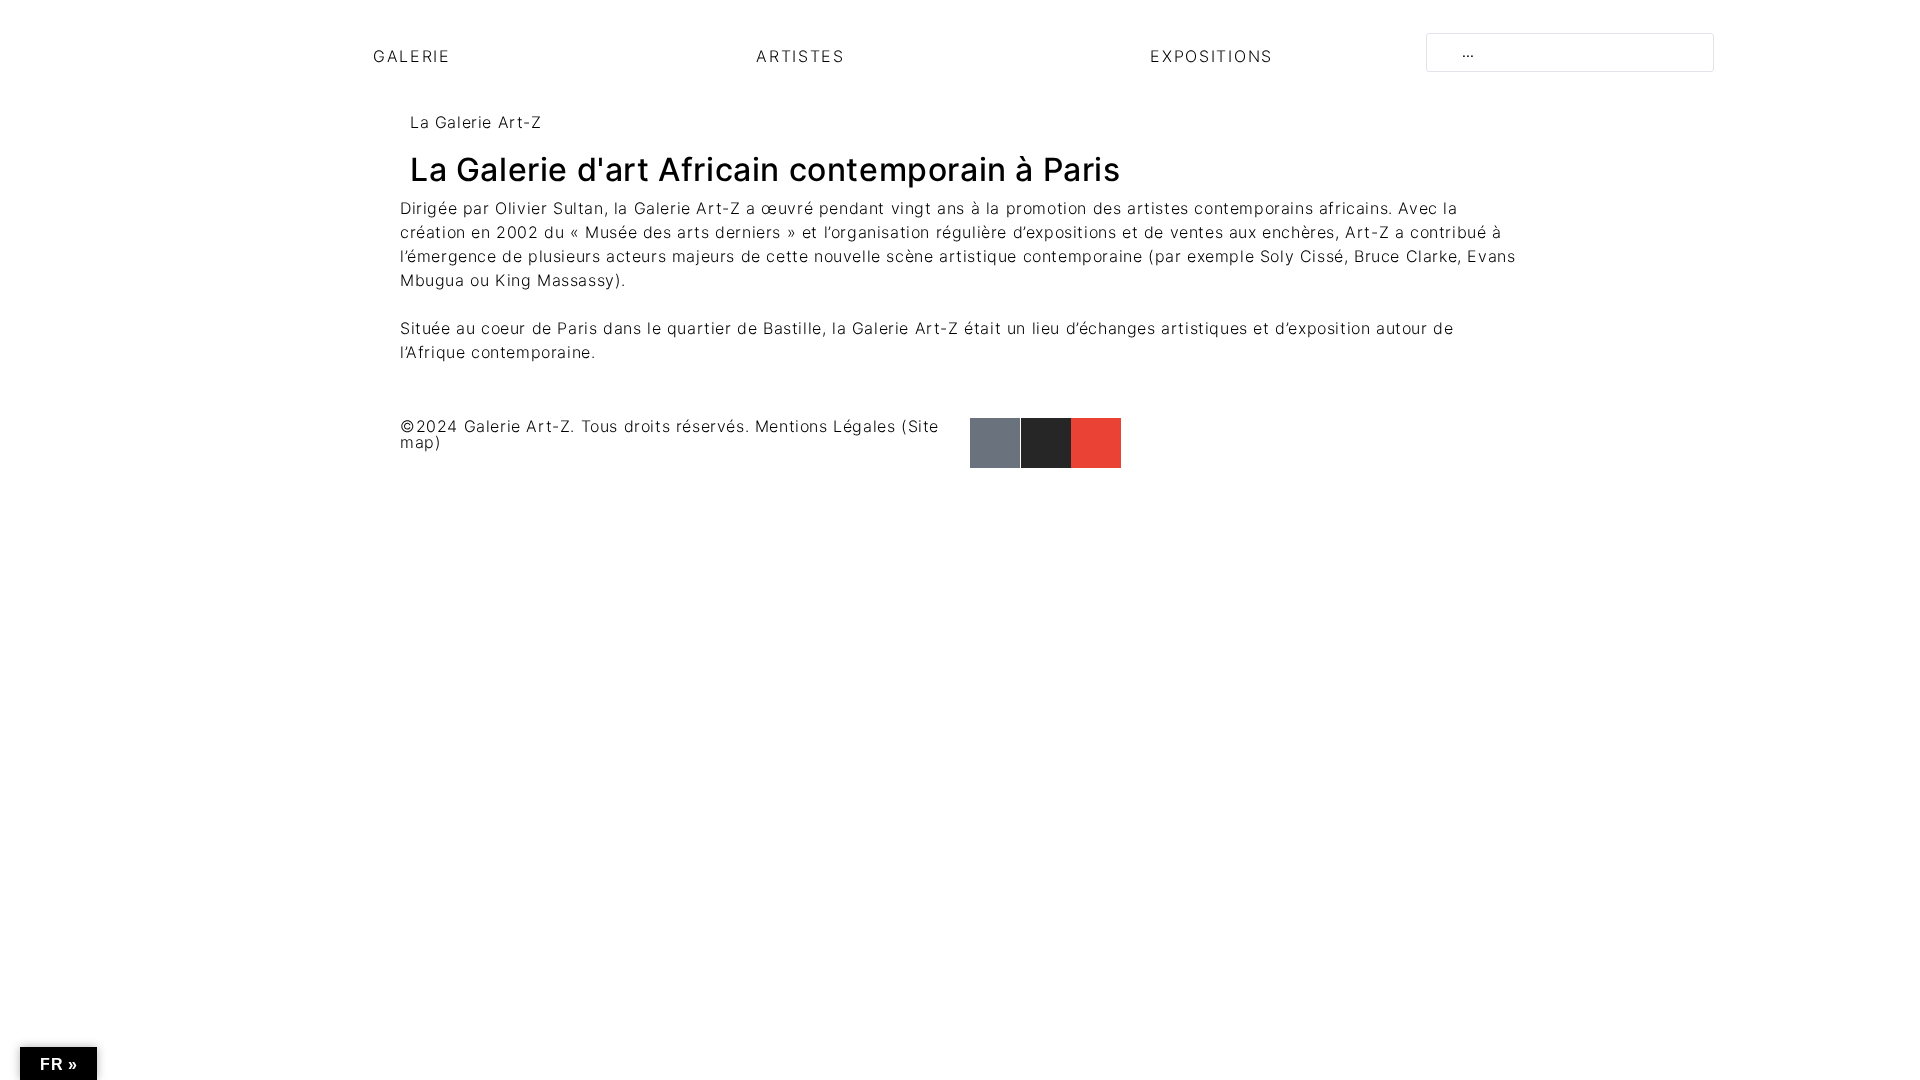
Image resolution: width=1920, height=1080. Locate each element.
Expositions (1211, 56)
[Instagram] (1046, 443)
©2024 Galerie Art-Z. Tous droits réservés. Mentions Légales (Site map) (669, 434)
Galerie (412, 56)
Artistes (800, 56)
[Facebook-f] (995, 443)
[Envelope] (1096, 443)
